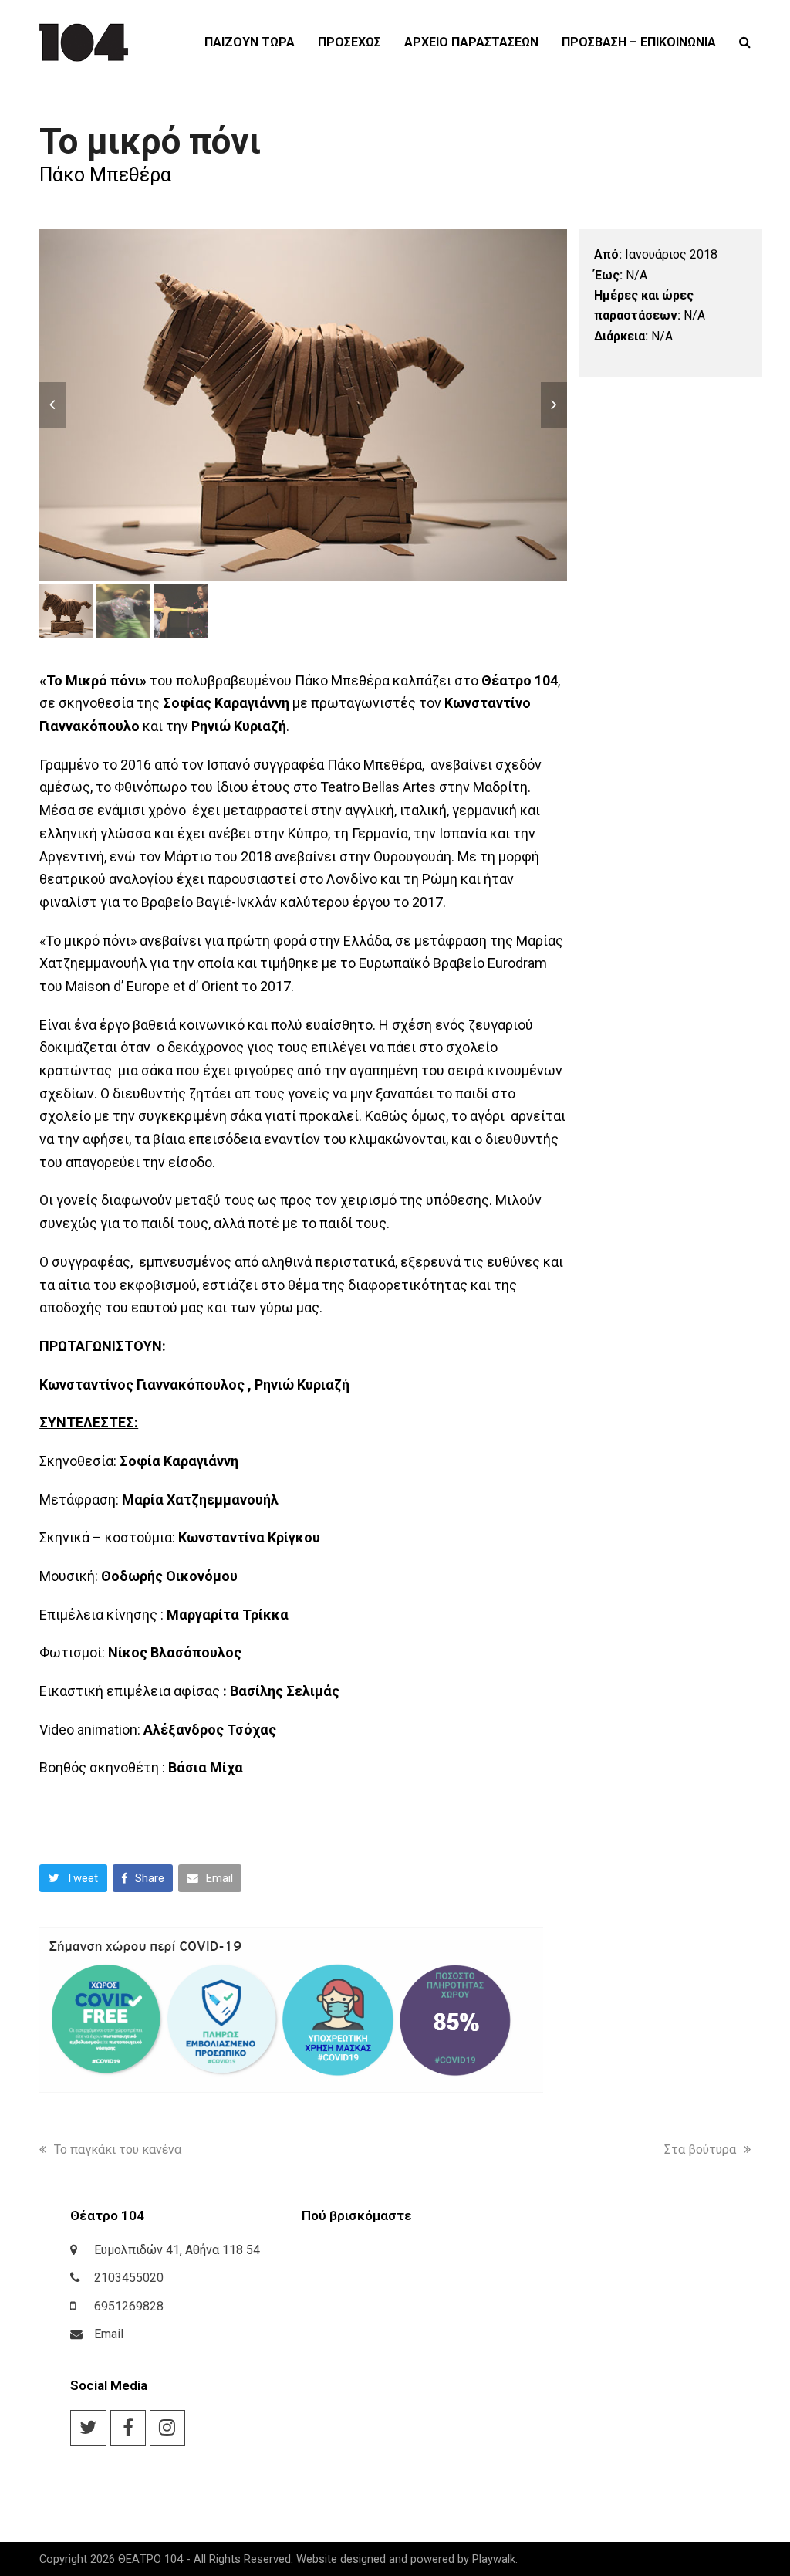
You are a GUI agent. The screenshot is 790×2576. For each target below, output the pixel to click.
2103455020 (129, 2278)
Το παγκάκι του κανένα (118, 2149)
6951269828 (129, 2306)
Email (109, 2334)
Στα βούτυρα (700, 2149)
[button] (745, 42)
